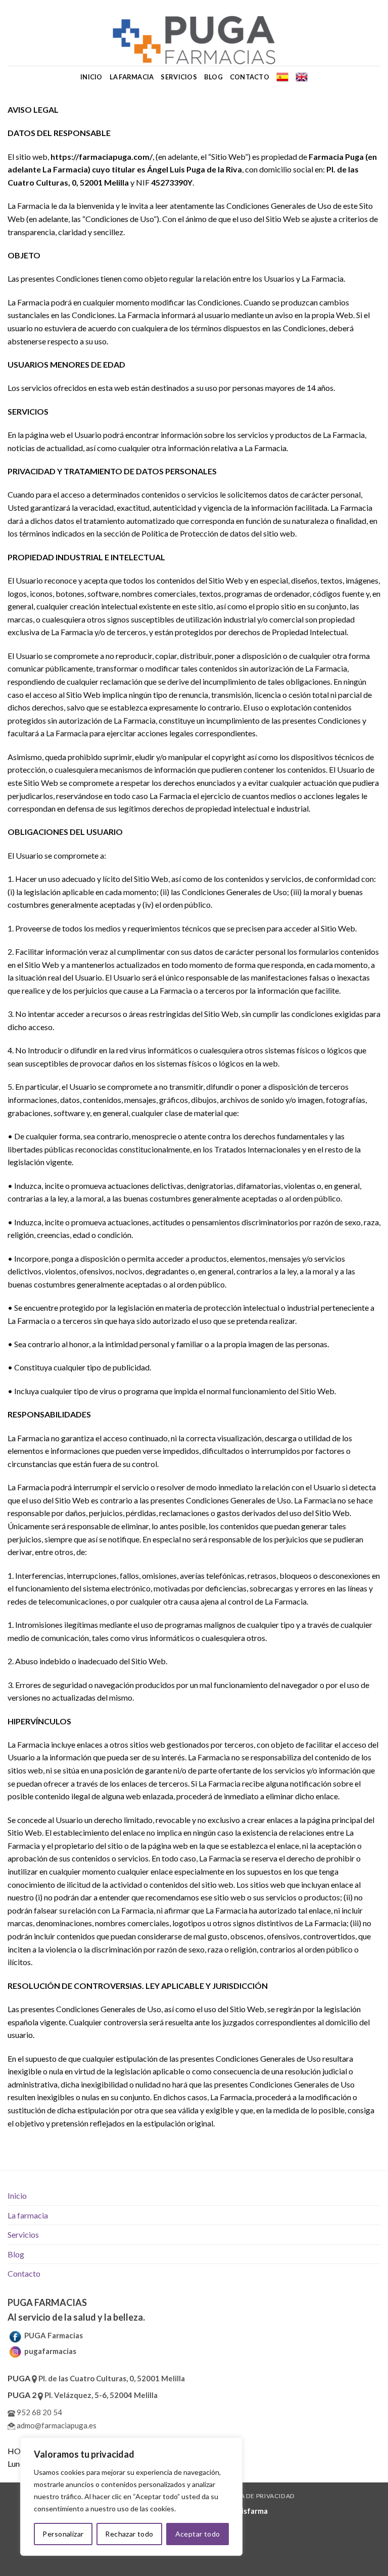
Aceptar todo (198, 2534)
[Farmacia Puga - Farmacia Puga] (194, 40)
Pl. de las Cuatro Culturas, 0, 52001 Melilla (111, 2378)
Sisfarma (253, 2511)
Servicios (179, 77)
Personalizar (63, 2534)
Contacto (250, 77)
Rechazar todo (129, 2534)
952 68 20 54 (39, 2412)
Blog (213, 77)
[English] (302, 77)
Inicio (91, 77)
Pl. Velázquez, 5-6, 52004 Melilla (100, 2395)
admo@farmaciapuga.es (56, 2425)
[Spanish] (282, 77)
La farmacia (132, 77)
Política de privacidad (255, 2496)
